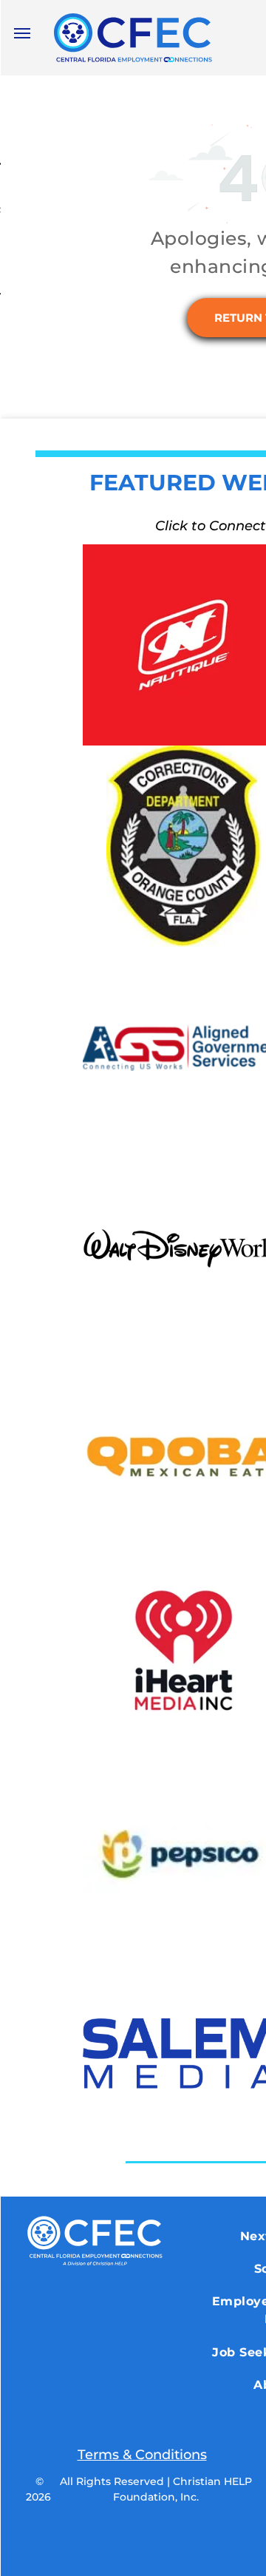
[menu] (22, 33)
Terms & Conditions (142, 2455)
